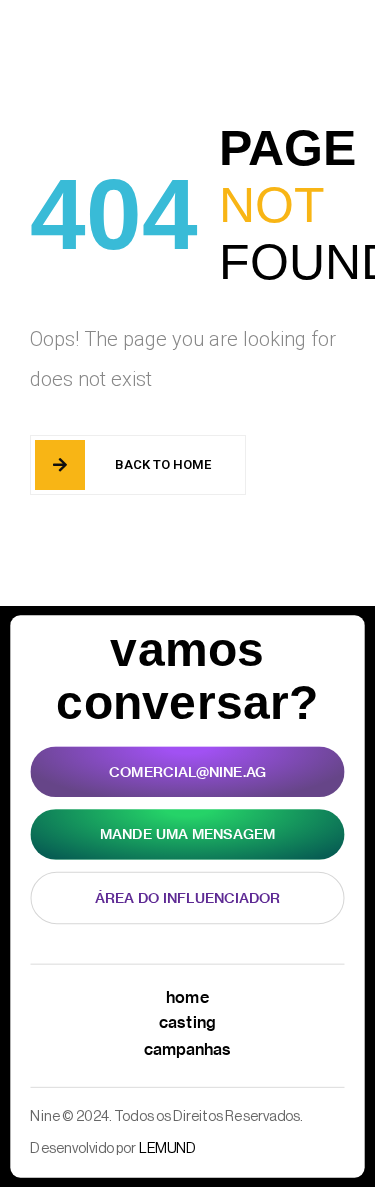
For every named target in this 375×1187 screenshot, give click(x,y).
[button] (298, 39)
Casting (187, 1022)
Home (187, 997)
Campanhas (188, 1048)
